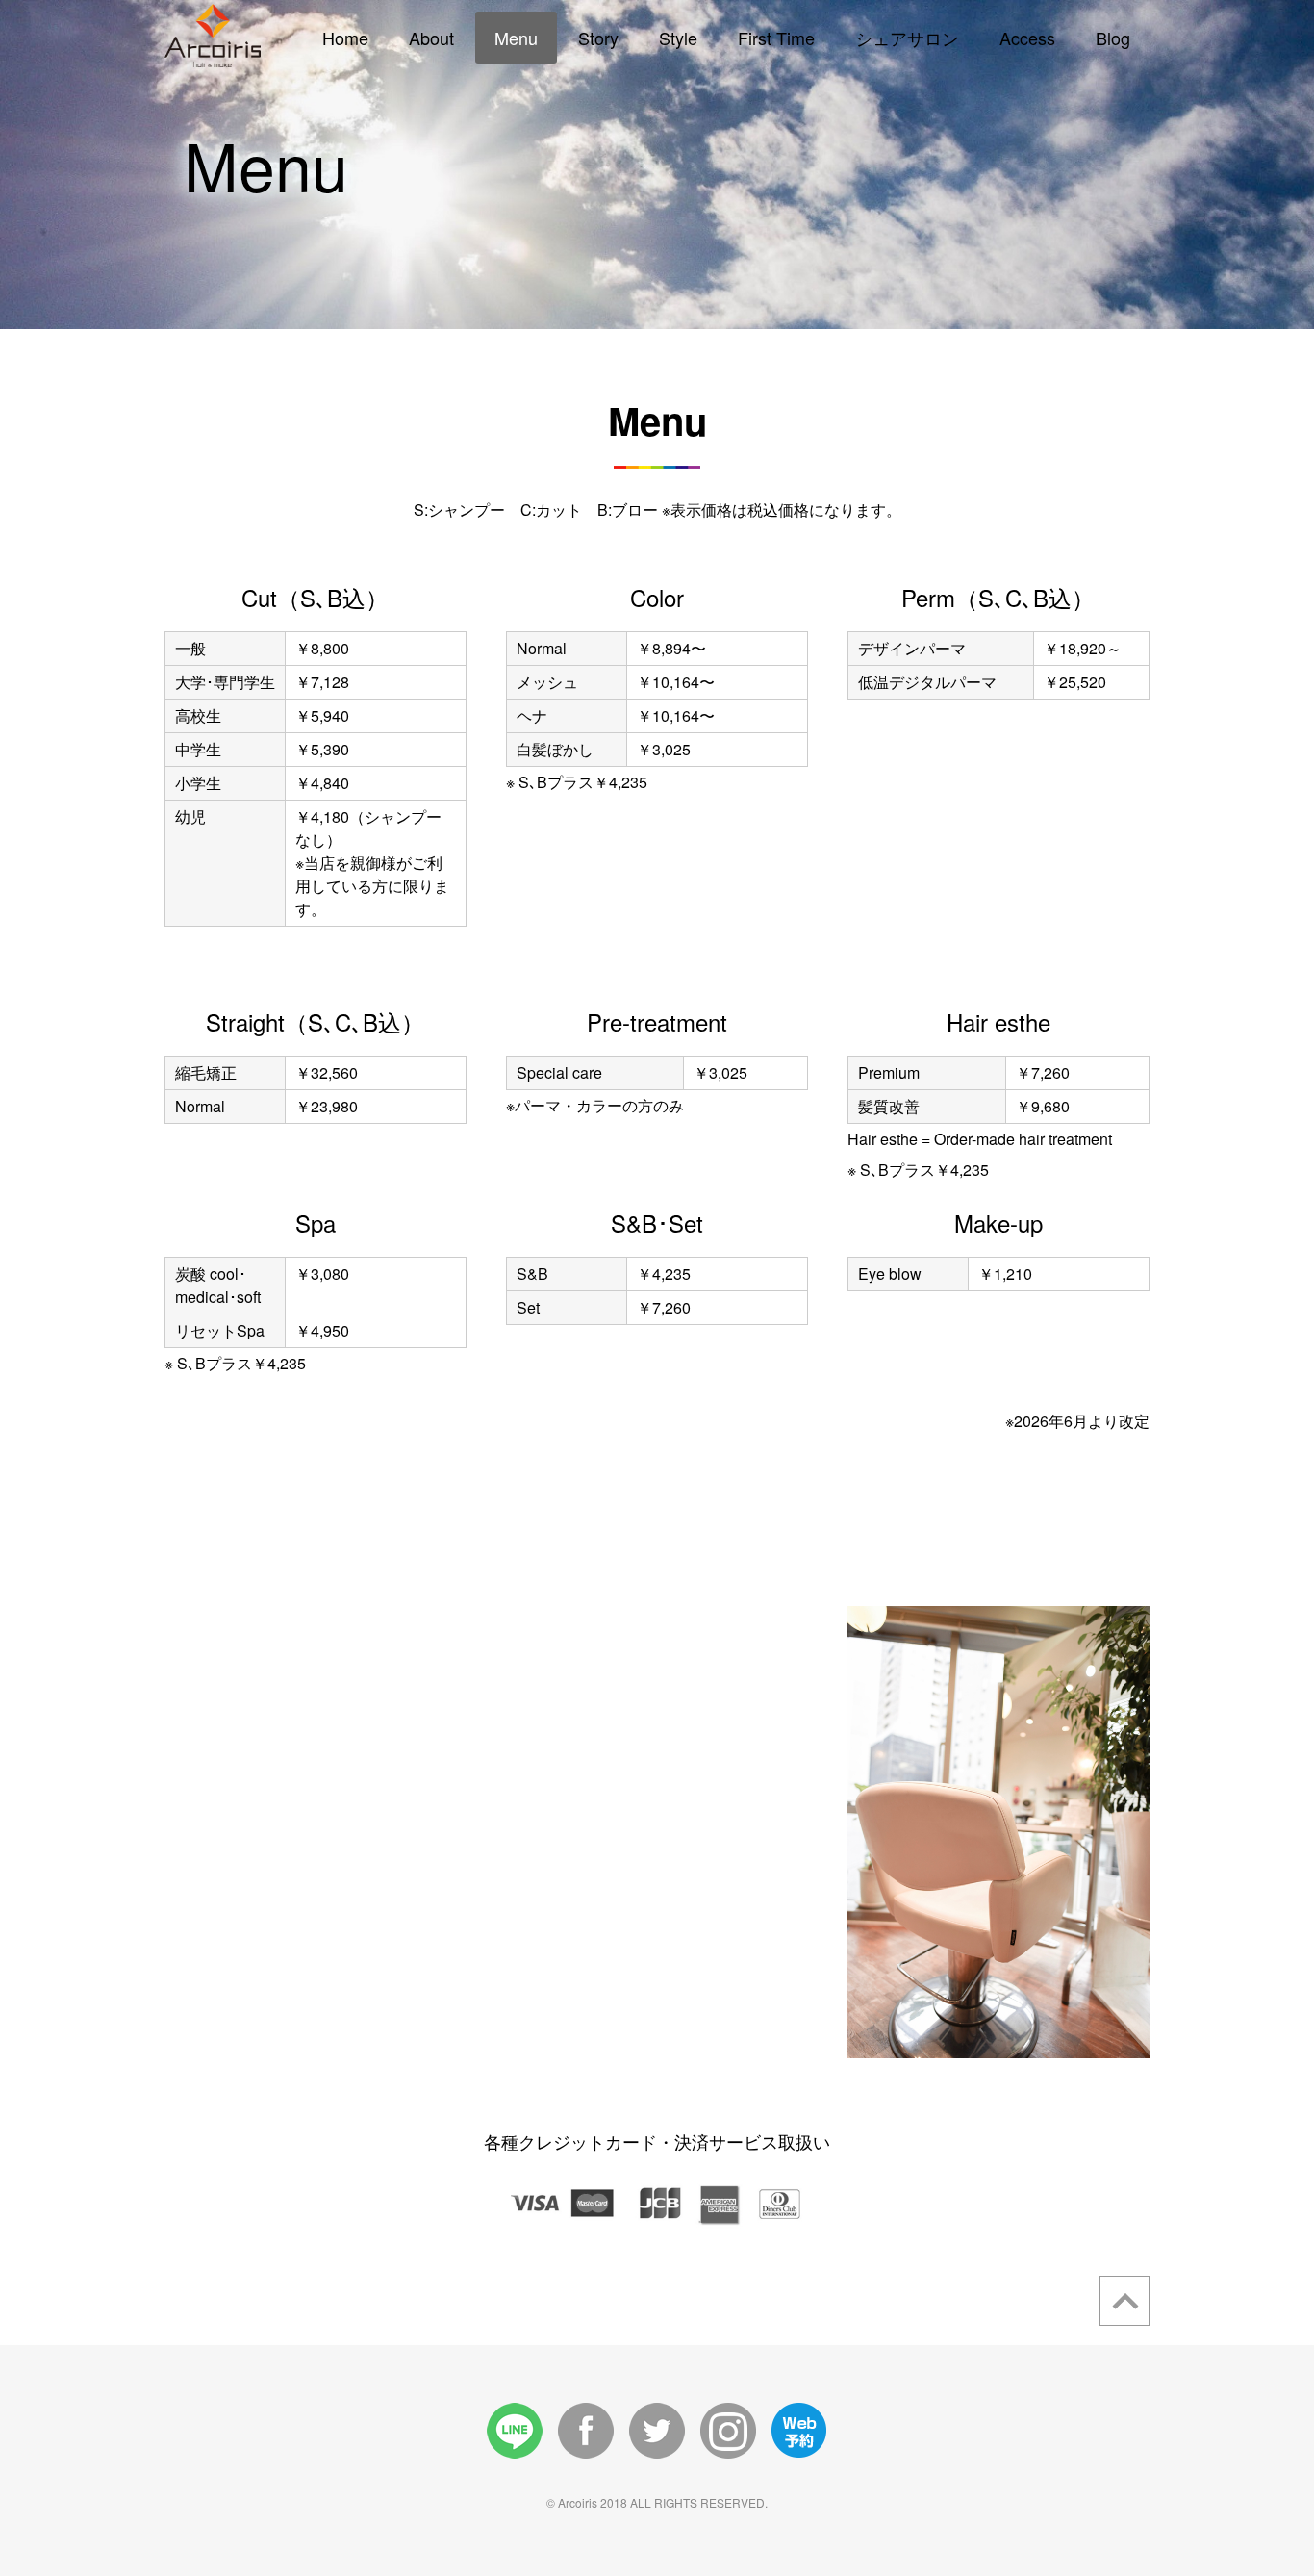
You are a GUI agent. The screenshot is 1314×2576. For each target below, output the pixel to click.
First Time (776, 38)
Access (1027, 38)
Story (598, 38)
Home (345, 38)
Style (678, 38)
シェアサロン (907, 38)
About (431, 38)
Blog (1113, 38)
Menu (516, 38)
